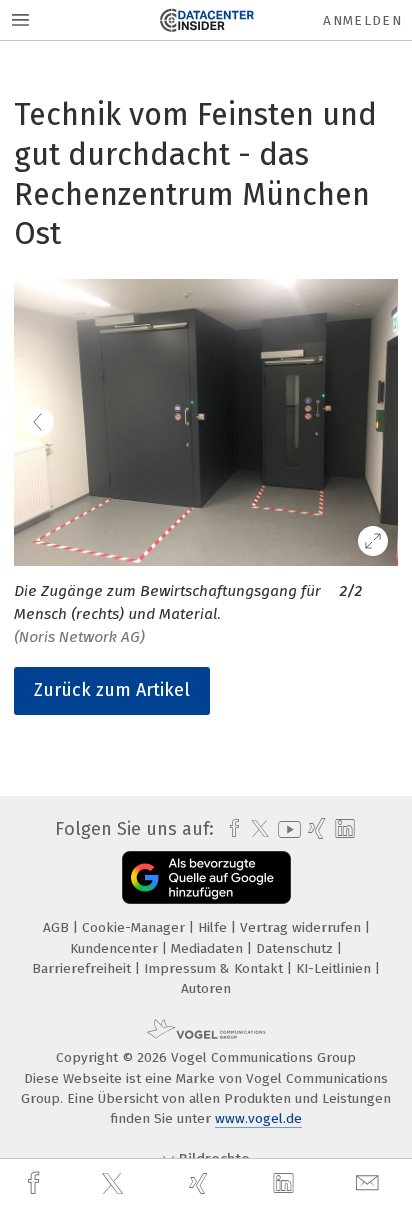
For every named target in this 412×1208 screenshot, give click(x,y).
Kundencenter (116, 948)
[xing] (201, 1183)
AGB (58, 927)
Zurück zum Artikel (112, 690)
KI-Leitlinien (335, 968)
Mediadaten (209, 948)
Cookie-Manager (135, 927)
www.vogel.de (258, 1118)
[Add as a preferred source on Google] (206, 877)
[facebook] (36, 1183)
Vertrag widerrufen (302, 927)
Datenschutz (296, 948)
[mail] (370, 1183)
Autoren (206, 988)
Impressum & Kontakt (215, 968)
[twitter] (115, 1184)
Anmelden (362, 20)
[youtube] (286, 829)
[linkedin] (286, 1184)
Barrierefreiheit (83, 968)
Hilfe (214, 927)
